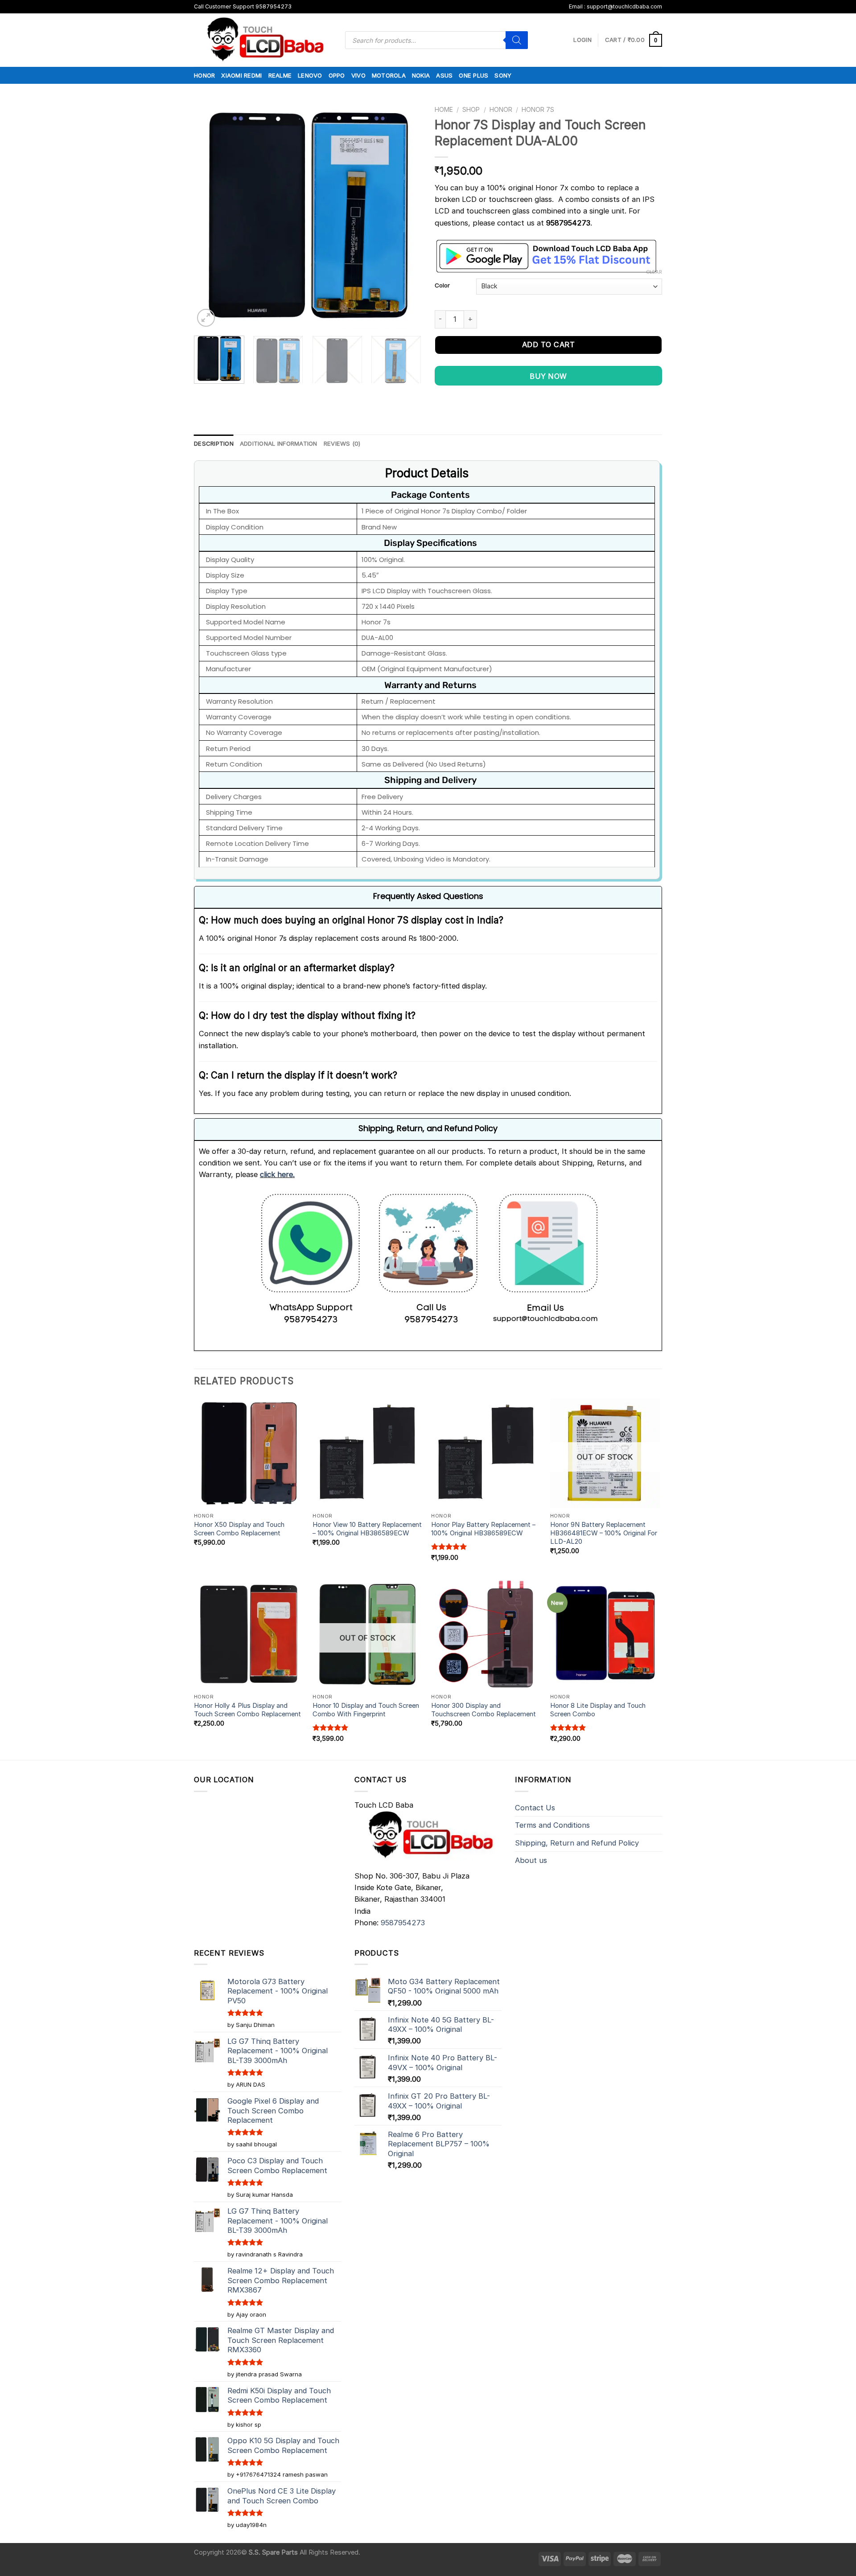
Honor (204, 75)
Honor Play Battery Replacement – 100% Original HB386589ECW (483, 1529)
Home (444, 109)
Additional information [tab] (279, 443)
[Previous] (210, 215)
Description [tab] (214, 443)
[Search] (517, 40)
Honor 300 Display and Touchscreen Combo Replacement (484, 1710)
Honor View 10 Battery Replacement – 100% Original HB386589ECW (367, 1529)
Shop (471, 109)
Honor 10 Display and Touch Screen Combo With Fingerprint (366, 1710)
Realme (280, 75)
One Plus (473, 75)
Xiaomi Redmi (241, 75)
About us (531, 1860)
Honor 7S (538, 109)
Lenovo (310, 75)
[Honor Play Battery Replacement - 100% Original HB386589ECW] (486, 1453)
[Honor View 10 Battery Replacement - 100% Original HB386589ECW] (368, 1453)
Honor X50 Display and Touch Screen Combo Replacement (239, 1529)
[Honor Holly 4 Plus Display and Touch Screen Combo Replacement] (249, 1634)
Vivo (358, 75)
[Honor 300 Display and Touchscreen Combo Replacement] (486, 1634)
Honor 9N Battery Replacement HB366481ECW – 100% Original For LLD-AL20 (604, 1533)
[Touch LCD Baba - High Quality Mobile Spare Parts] (263, 40)
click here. (277, 1174)
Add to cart (548, 345)
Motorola (389, 75)
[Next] (406, 215)
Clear (654, 272)
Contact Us (535, 1808)
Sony (503, 75)
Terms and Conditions (552, 1825)
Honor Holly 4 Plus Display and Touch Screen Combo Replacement (247, 1710)
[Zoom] (206, 318)
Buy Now (548, 376)
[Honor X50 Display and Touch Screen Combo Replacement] (249, 1453)
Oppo (337, 75)
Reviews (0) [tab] (342, 443)
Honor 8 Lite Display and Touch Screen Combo (598, 1710)
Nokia (421, 75)
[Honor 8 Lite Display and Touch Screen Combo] (605, 1634)
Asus (444, 75)
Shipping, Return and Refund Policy (577, 1843)
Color (442, 285)
